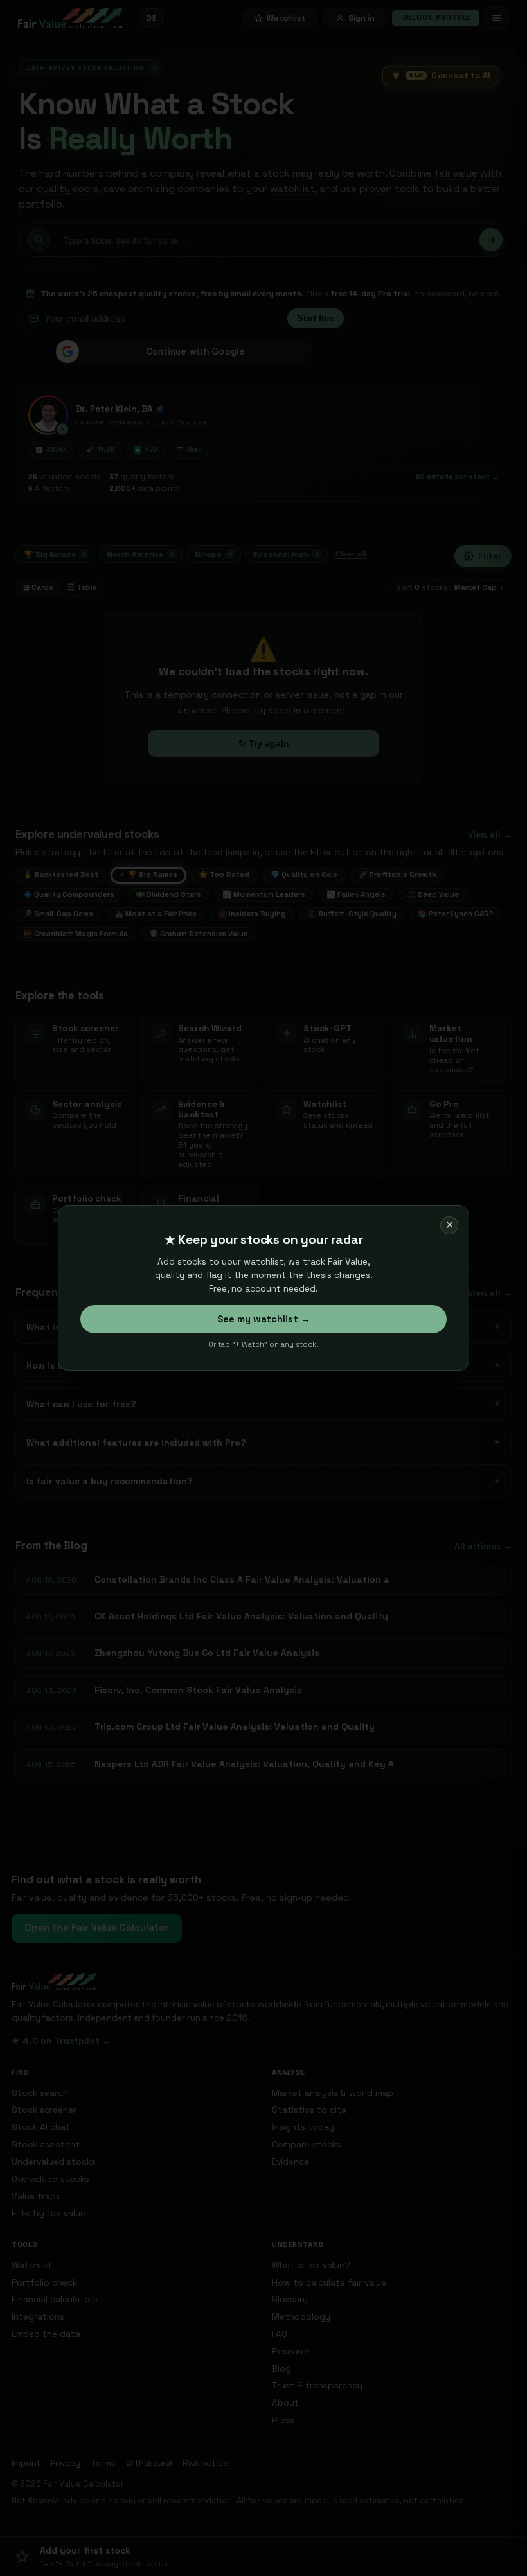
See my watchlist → (264, 1319)
